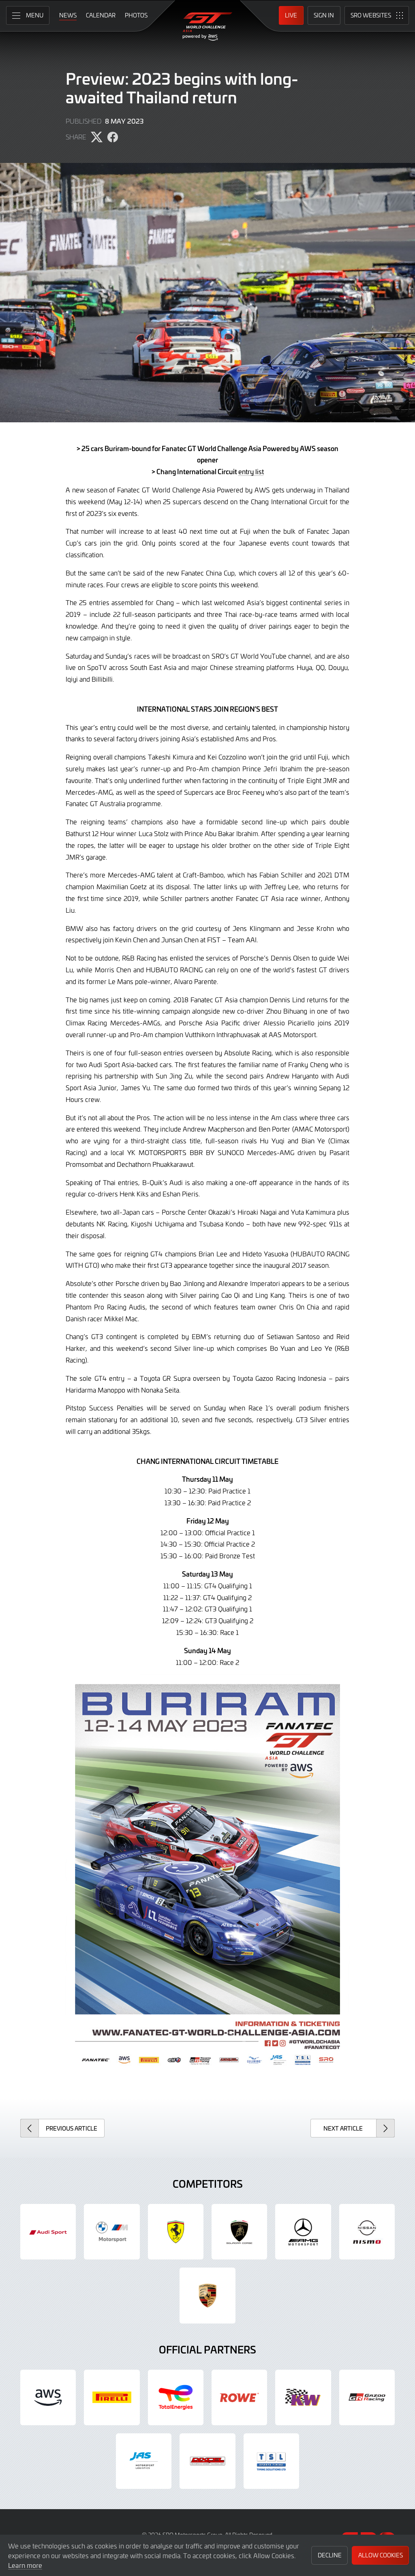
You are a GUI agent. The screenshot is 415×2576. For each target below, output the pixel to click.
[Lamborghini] (239, 2232)
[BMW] (112, 2232)
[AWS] (48, 2397)
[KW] (303, 2397)
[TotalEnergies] (176, 2397)
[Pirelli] (112, 2397)
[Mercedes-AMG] (303, 2232)
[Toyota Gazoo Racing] (367, 2397)
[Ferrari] (176, 2232)
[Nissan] (367, 2232)
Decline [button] (330, 2555)
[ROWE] (239, 2397)
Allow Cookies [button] (381, 2555)
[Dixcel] (207, 2461)
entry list (251, 471)
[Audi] (48, 2232)
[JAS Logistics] (144, 2461)
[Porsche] (207, 2295)
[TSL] (271, 2461)
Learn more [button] (25, 2565)
